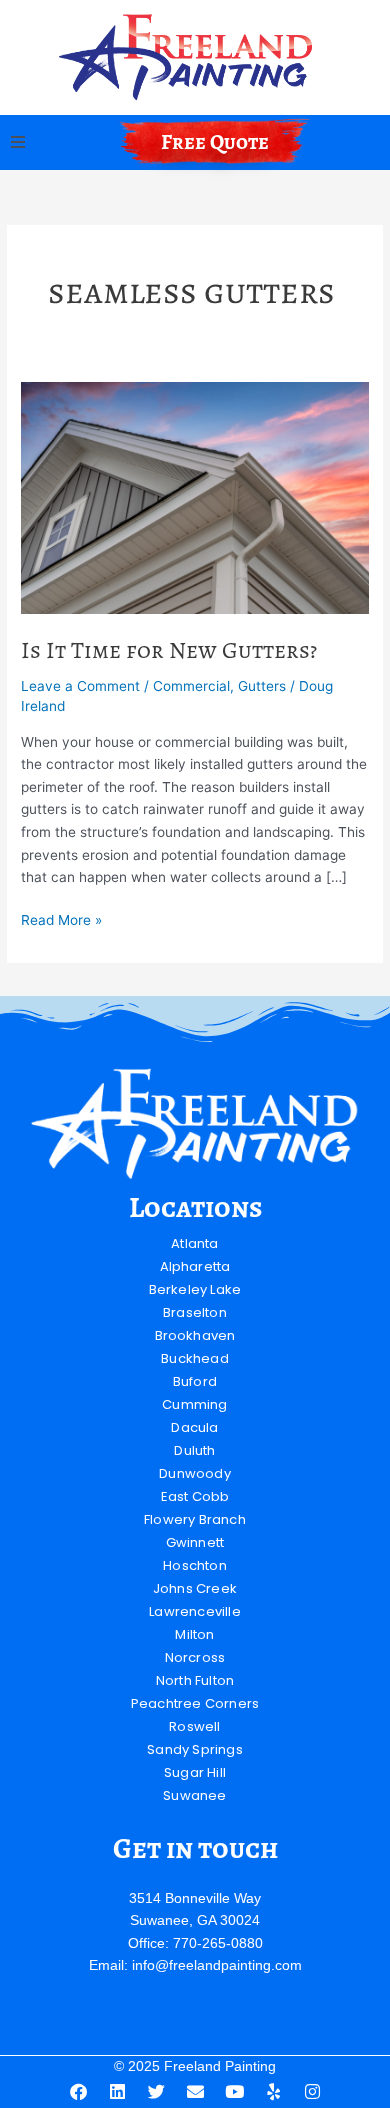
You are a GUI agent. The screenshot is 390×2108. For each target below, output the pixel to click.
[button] (18, 142)
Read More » (61, 918)
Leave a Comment (80, 686)
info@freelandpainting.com (217, 1965)
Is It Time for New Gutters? (169, 650)
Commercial (191, 686)
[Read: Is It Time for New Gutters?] (195, 497)
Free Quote (215, 142)
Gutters (262, 686)
